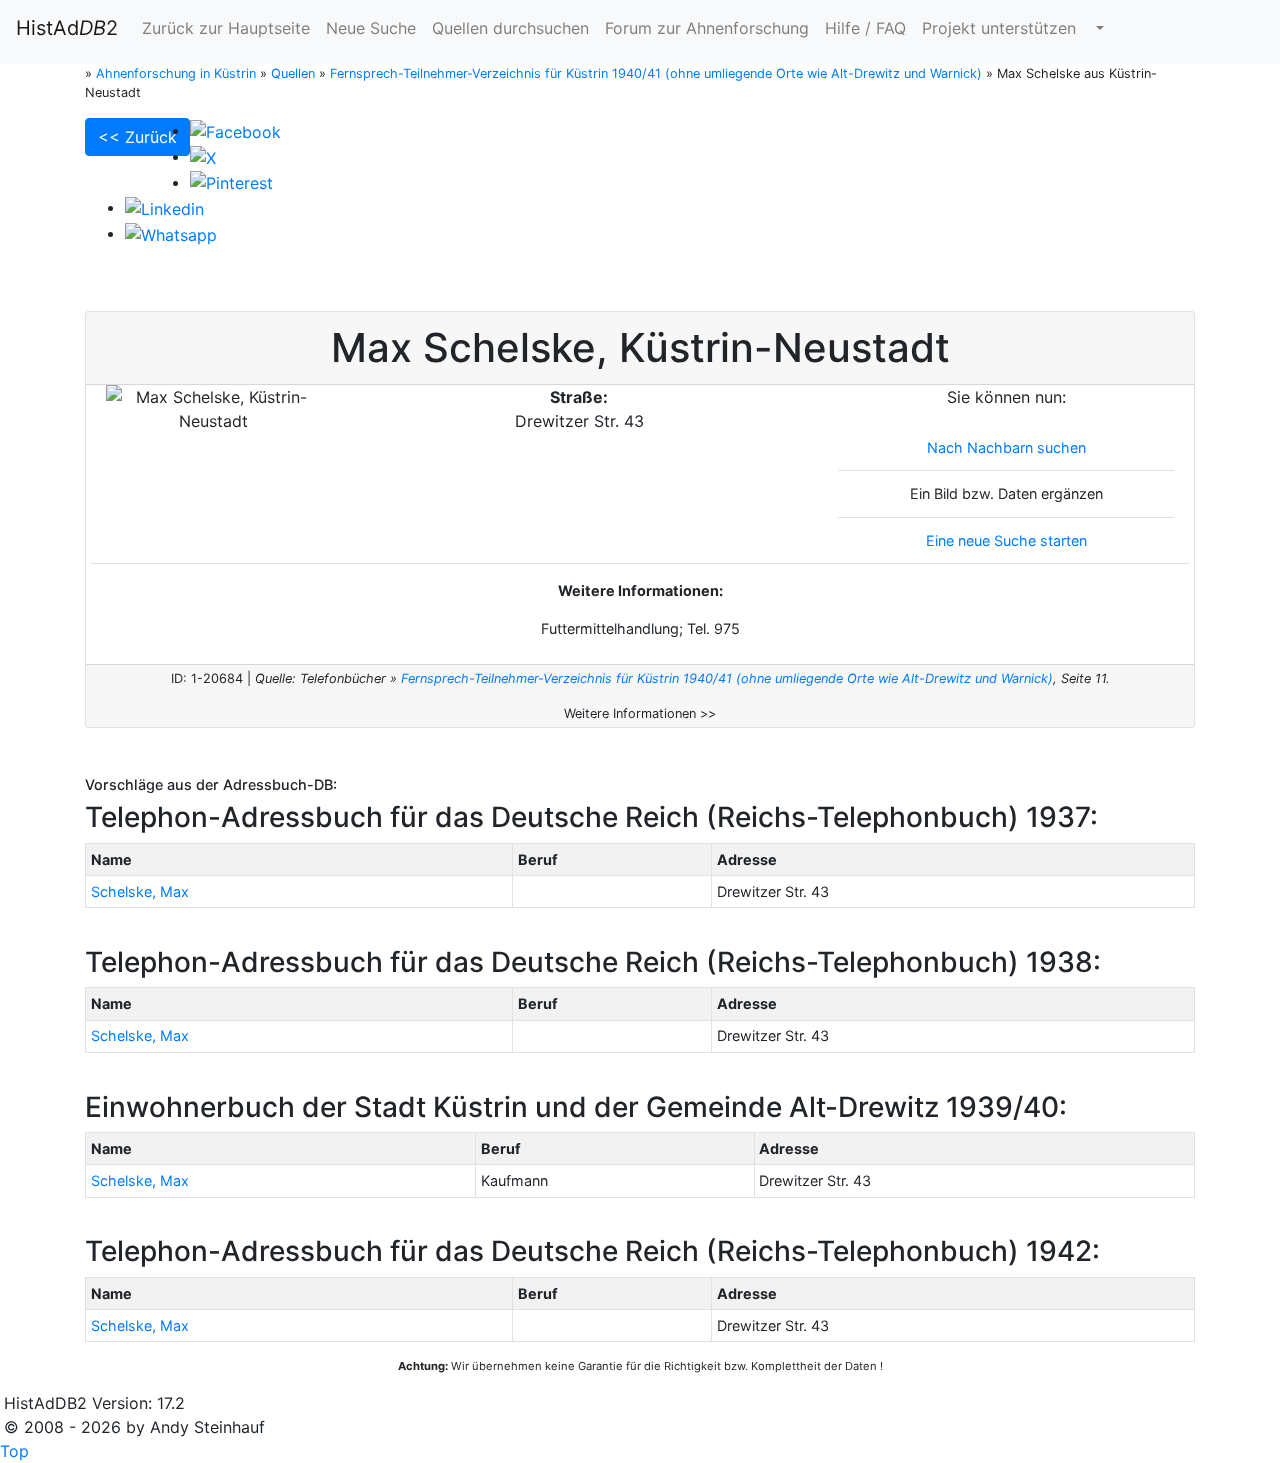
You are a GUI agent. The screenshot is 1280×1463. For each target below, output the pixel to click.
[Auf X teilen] (203, 156)
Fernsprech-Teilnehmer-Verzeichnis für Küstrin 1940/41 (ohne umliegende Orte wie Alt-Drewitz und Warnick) (727, 678)
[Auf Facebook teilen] (235, 130)
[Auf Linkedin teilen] (164, 207)
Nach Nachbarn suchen (1006, 447)
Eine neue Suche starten (1006, 540)
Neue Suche (371, 28)
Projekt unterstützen (999, 28)
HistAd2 (67, 28)
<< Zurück (137, 137)
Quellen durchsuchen (510, 28)
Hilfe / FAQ (865, 28)
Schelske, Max (140, 891)
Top (14, 1451)
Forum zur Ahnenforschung (707, 28)
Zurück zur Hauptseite (226, 28)
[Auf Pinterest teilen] (231, 182)
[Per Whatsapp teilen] (171, 233)
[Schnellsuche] (1098, 28)
